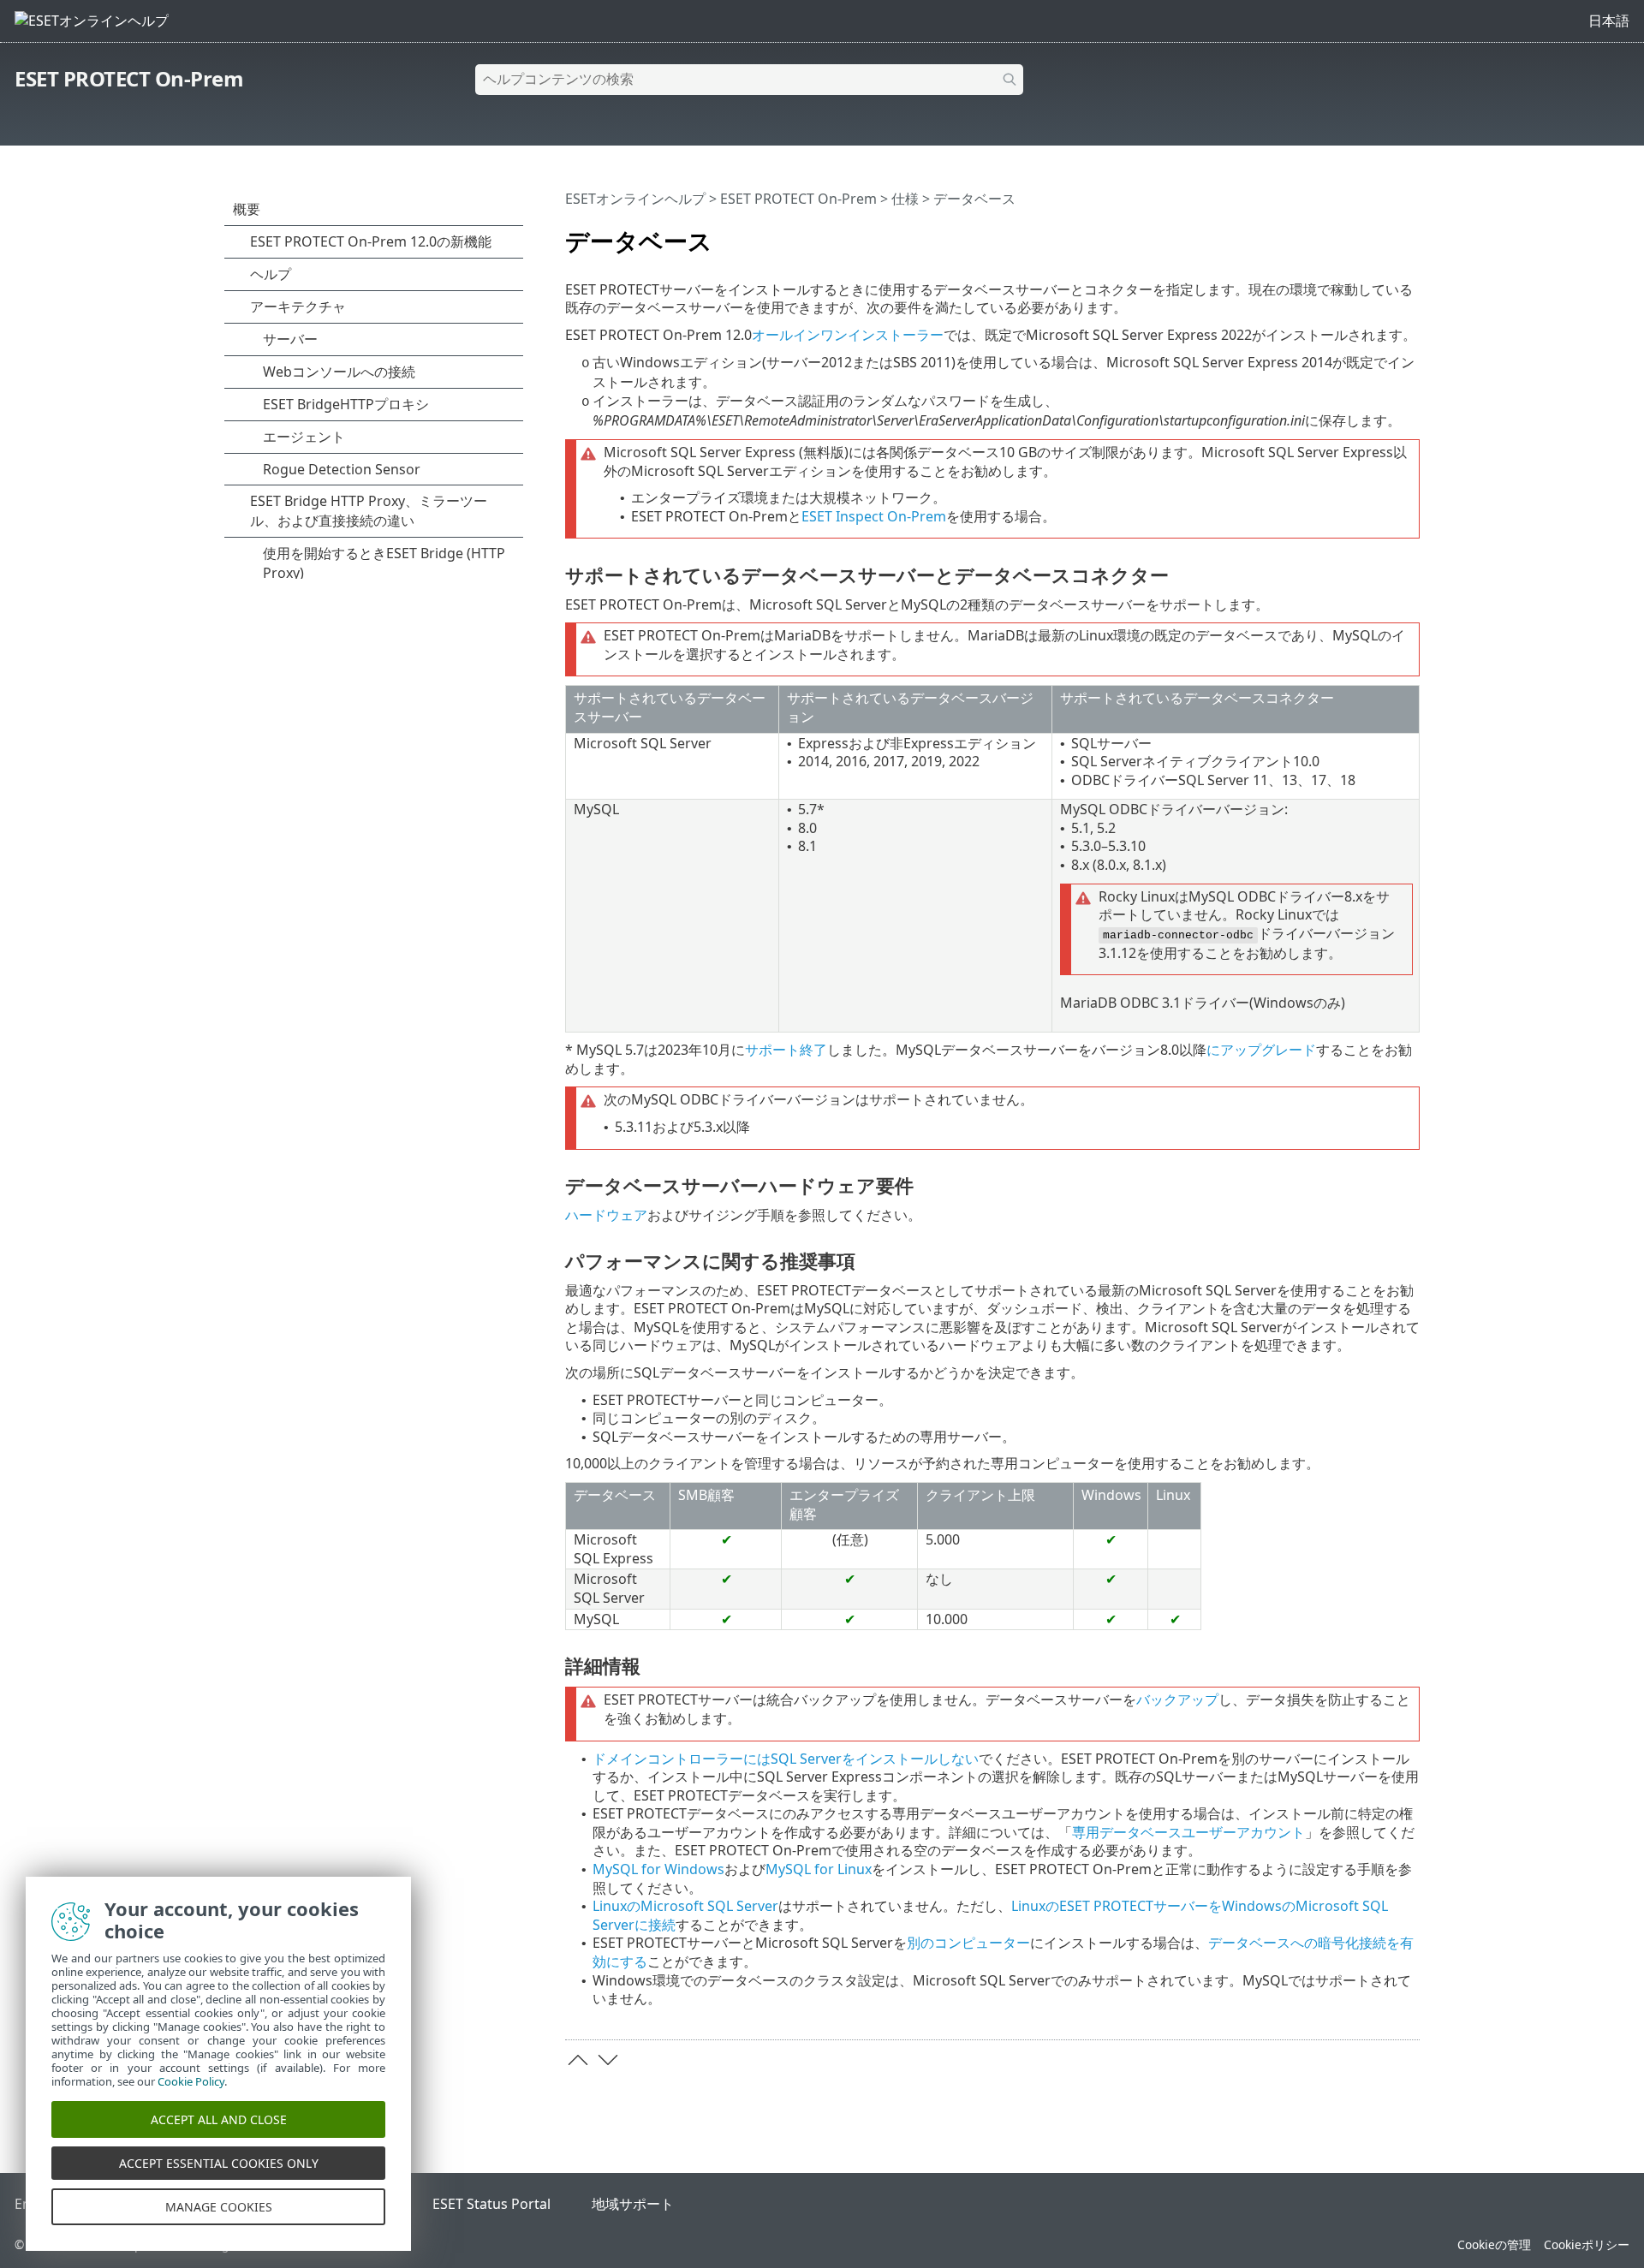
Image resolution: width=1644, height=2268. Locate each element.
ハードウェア (606, 1215)
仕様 (905, 199)
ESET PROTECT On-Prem (129, 78)
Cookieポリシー (1587, 2244)
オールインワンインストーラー (848, 335)
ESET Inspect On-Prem (874, 516)
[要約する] (1410, 234)
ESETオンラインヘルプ (635, 199)
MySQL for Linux (819, 1869)
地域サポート (633, 2204)
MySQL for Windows (658, 1869)
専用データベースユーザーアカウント (1188, 1832)
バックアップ (1177, 1700)
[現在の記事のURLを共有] (1359, 234)
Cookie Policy (191, 2081)
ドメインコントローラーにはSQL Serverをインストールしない (786, 1759)
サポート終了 (786, 1050)
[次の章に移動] (608, 2060)
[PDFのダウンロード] (1385, 234)
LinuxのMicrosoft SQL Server (685, 1906)
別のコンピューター (968, 1943)
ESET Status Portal (491, 2204)
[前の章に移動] (578, 2060)
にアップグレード (1261, 1050)
